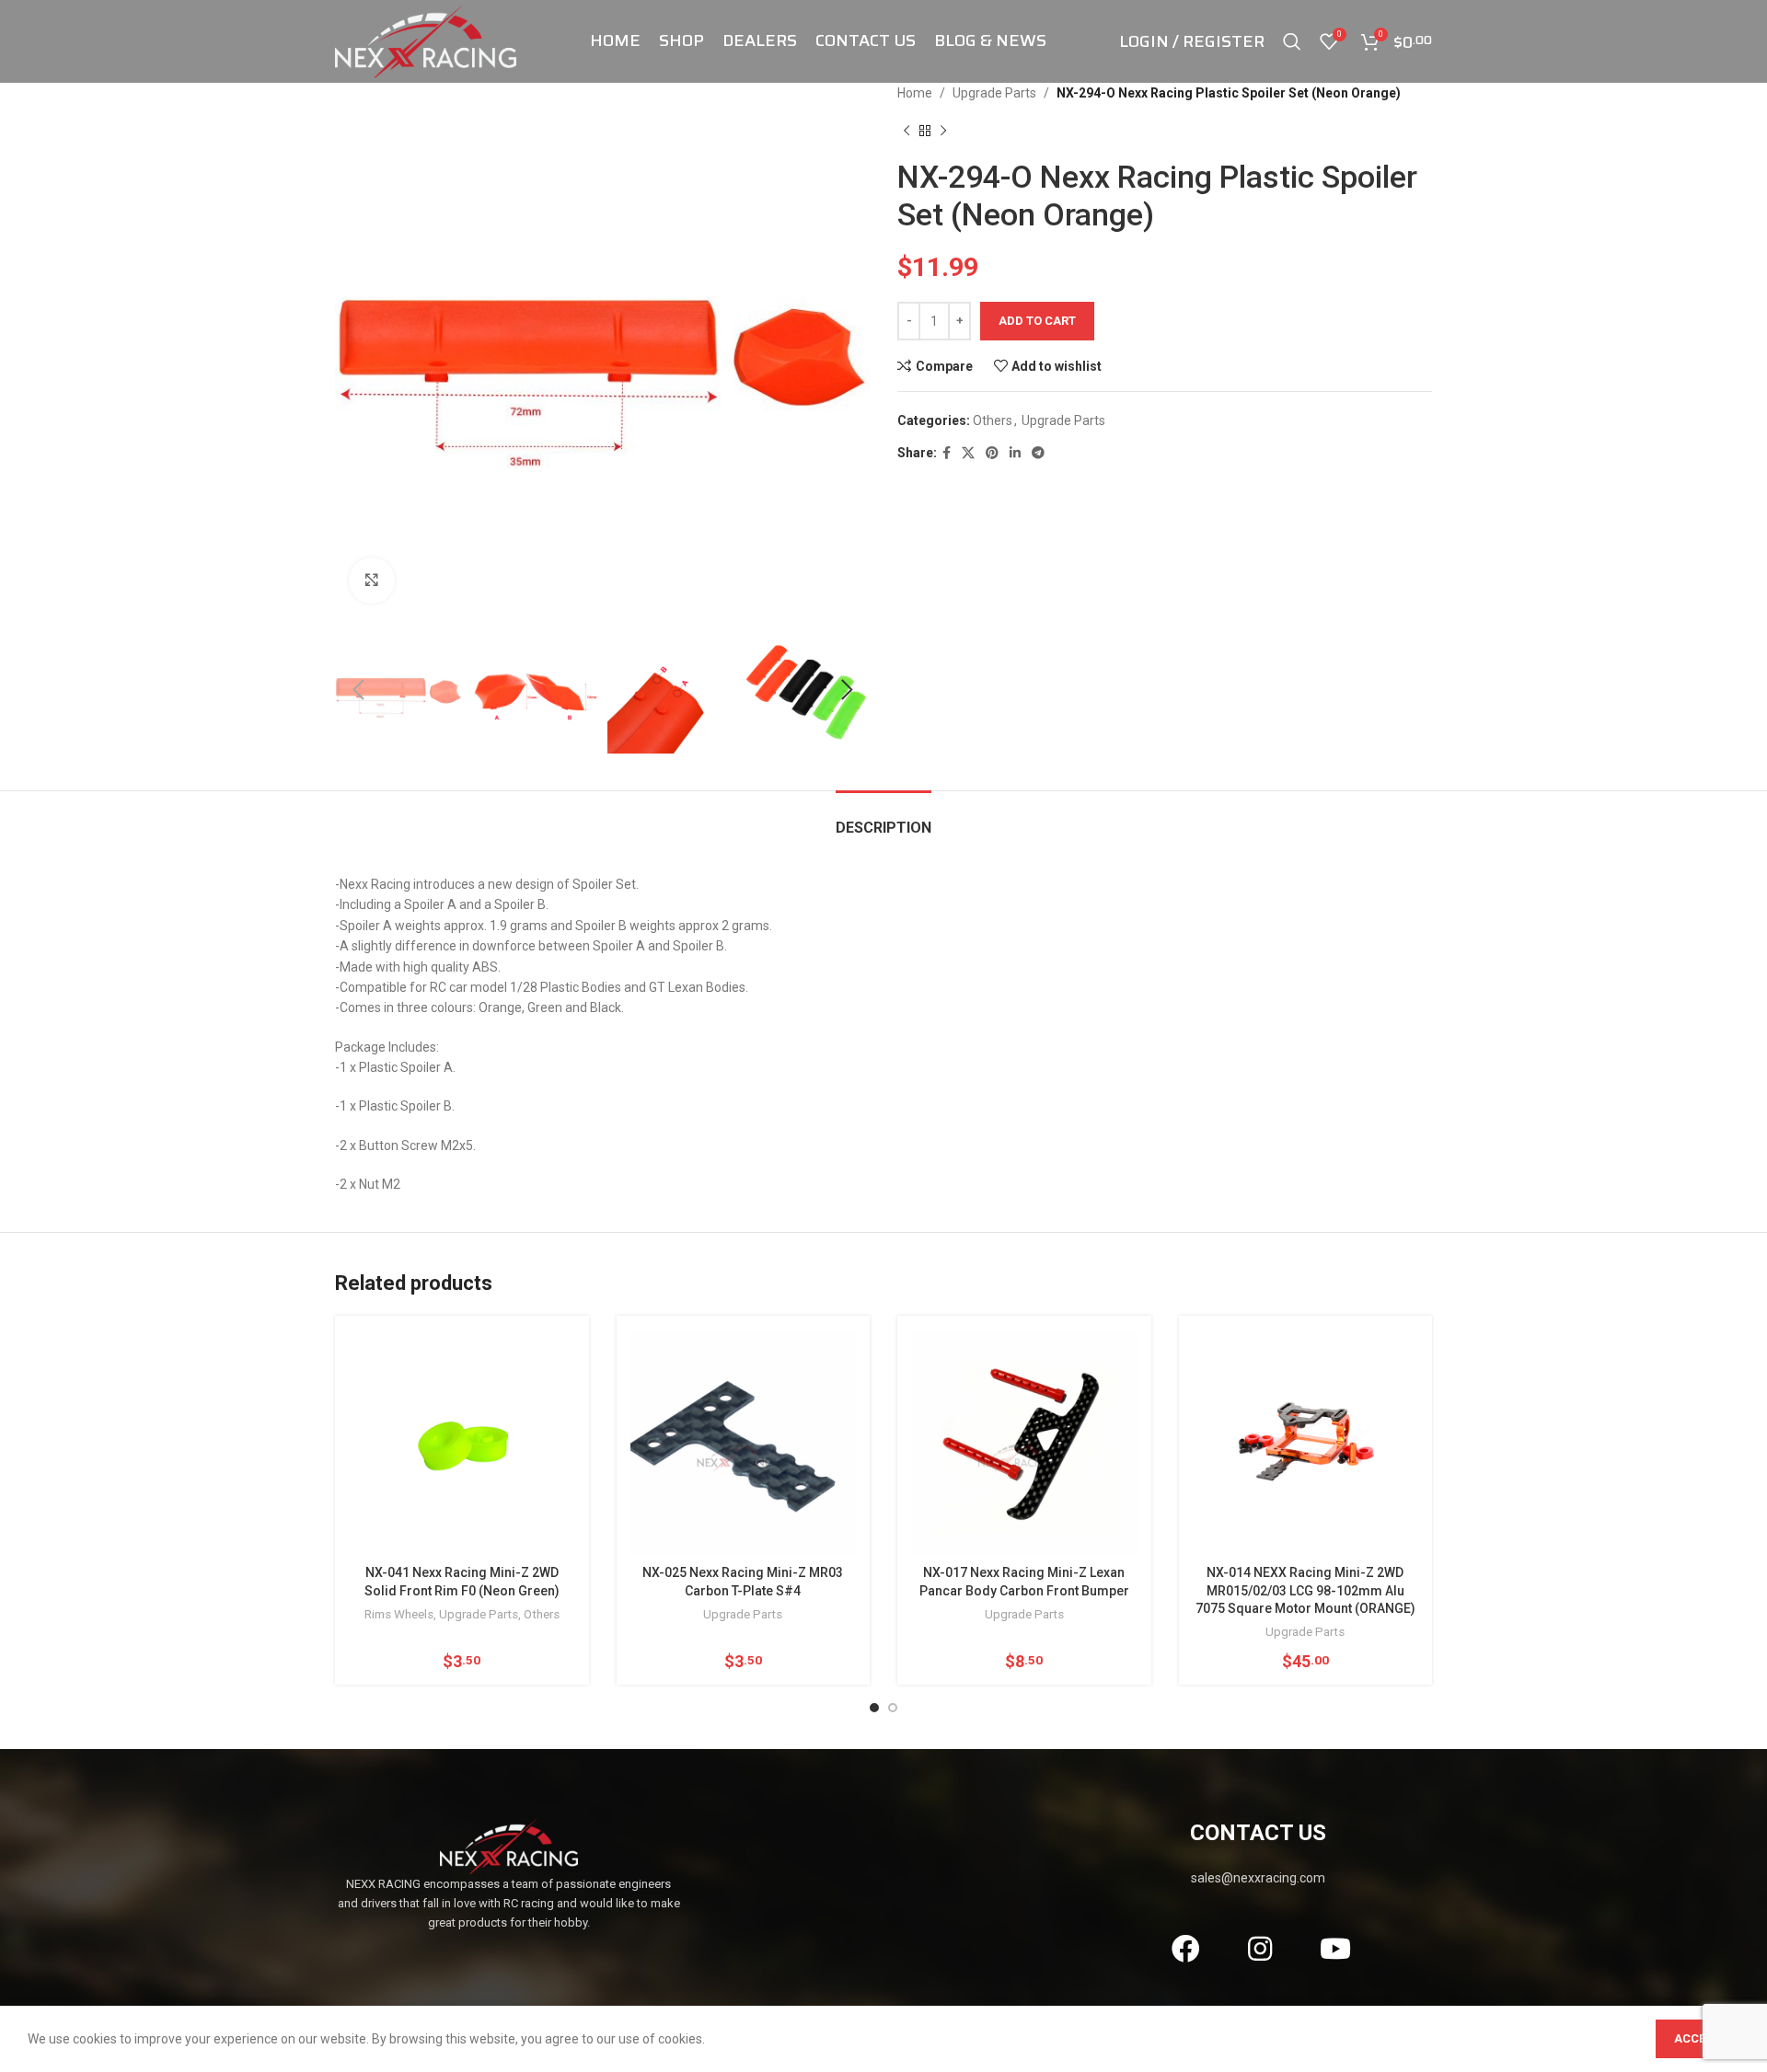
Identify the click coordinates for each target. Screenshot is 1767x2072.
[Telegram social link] (1038, 453)
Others (993, 420)
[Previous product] (907, 131)
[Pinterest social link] (992, 453)
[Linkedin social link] (1015, 453)
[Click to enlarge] (372, 581)
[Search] (1292, 41)
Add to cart (1037, 321)
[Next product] (943, 131)
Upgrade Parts (994, 93)
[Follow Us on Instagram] (1260, 1949)
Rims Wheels (399, 1614)
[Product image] (1306, 1443)
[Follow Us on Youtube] (1335, 1949)
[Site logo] (426, 40)
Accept (1698, 2038)
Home (915, 93)
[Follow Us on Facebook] (1185, 1949)
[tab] (883, 818)
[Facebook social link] (947, 453)
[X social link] (968, 453)
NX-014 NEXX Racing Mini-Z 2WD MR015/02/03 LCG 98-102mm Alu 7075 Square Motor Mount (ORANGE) (1305, 1590)
